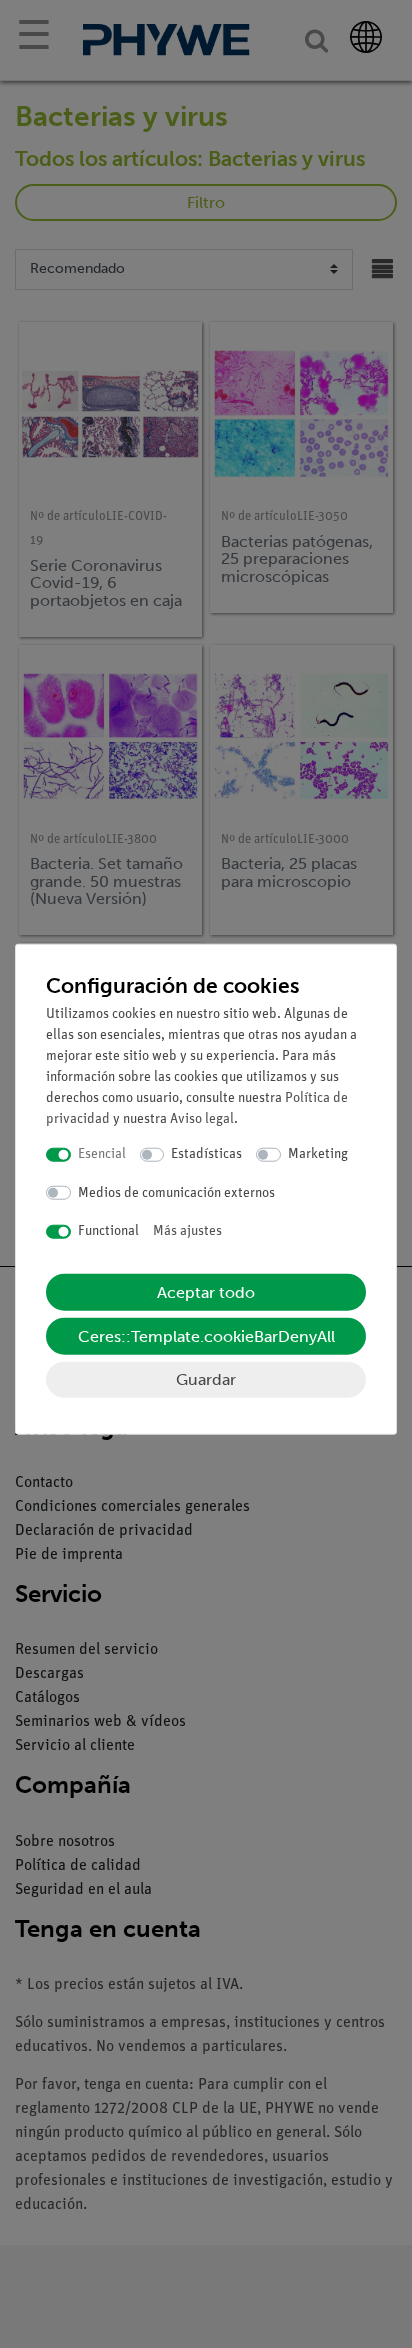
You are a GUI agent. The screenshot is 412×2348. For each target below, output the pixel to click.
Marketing (318, 1154)
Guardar (206, 1378)
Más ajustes (187, 1231)
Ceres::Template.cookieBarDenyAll (206, 1335)
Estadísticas (206, 1154)
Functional (108, 1231)
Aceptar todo (206, 1291)
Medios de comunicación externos (176, 1192)
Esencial (102, 1154)
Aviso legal (202, 1119)
